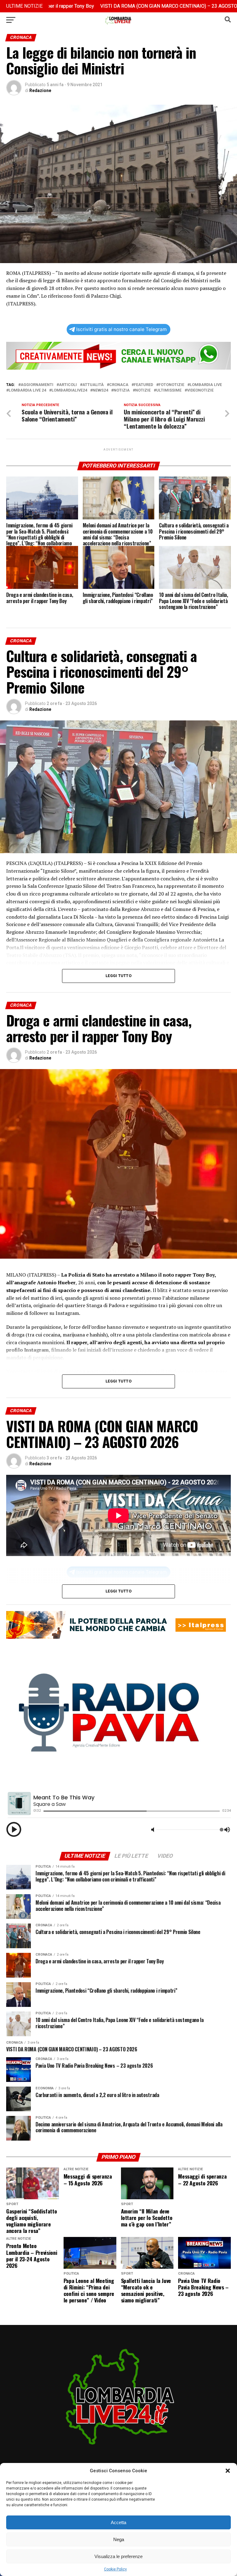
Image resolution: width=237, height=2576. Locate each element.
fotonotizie (171, 385)
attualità (93, 385)
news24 (100, 390)
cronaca (119, 385)
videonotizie (200, 390)
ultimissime (169, 390)
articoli (68, 385)
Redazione (40, 90)
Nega (119, 2539)
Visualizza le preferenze (118, 2556)
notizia (122, 390)
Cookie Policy (115, 2569)
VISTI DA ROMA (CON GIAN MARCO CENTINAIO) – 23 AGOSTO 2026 (101, 6)
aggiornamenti (37, 385)
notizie (143, 390)
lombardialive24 (69, 390)
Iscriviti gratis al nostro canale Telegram (121, 329)
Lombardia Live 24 (27, 390)
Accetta (118, 2522)
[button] (228, 2471)
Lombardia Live (206, 385)
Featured (143, 385)
